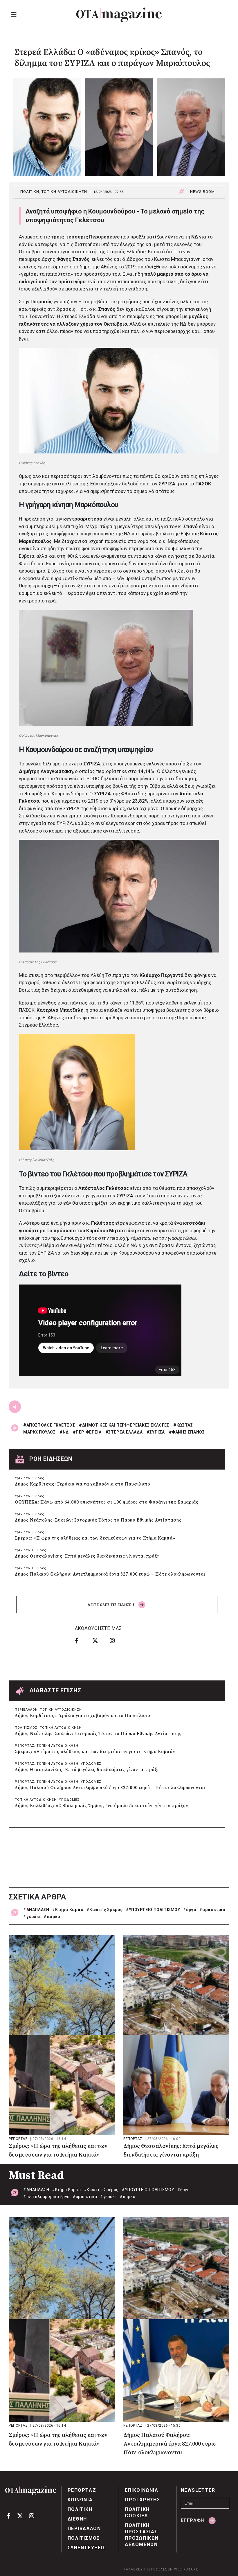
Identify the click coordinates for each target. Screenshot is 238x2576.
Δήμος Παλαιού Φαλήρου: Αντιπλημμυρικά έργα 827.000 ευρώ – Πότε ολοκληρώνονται (110, 1574)
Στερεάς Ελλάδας (126, 252)
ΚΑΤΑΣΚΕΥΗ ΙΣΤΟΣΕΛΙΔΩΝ (148, 2569)
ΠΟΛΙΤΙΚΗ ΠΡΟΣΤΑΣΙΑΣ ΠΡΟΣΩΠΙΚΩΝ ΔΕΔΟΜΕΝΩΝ (142, 2535)
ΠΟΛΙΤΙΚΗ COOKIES (137, 2513)
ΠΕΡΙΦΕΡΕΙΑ (89, 1432)
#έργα (190, 1910)
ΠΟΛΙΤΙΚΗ (30, 192)
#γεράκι (32, 1917)
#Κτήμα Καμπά (68, 1910)
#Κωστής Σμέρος (105, 1910)
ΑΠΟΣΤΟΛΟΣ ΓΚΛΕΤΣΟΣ (51, 1425)
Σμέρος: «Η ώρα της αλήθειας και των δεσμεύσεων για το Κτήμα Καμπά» (95, 1538)
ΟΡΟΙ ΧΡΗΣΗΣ (143, 2500)
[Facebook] (82, 1641)
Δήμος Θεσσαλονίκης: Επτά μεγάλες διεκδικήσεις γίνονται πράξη (87, 1556)
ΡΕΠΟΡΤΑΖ (25, 1746)
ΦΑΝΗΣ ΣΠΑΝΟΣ (188, 1432)
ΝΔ (66, 1432)
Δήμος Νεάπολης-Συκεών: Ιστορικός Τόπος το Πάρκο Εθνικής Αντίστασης (98, 1520)
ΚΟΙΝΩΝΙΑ (80, 2500)
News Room (202, 192)
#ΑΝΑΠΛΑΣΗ (36, 1910)
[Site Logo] (119, 15)
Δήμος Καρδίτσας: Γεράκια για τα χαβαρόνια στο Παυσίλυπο (83, 1484)
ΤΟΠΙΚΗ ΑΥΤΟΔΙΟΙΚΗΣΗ (64, 192)
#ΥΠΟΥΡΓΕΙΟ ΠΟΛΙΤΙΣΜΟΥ (153, 1910)
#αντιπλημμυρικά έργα (46, 2197)
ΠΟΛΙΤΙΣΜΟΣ (26, 1728)
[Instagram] (116, 1641)
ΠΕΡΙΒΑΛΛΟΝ (26, 1710)
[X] (99, 1641)
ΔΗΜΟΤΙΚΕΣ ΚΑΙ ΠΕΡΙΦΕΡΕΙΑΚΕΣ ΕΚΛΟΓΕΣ (126, 1425)
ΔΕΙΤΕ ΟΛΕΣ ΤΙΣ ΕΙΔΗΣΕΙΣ (112, 1605)
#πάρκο (52, 1917)
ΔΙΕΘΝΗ (77, 2519)
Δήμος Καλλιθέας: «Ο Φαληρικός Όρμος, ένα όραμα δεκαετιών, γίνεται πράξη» (102, 1806)
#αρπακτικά (212, 1910)
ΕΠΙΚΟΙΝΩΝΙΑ (142, 2490)
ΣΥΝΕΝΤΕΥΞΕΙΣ (87, 2548)
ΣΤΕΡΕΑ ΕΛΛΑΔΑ (125, 1432)
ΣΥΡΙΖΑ (157, 1432)
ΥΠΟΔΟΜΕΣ (91, 1764)
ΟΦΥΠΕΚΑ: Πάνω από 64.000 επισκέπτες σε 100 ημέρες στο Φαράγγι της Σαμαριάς (107, 1502)
